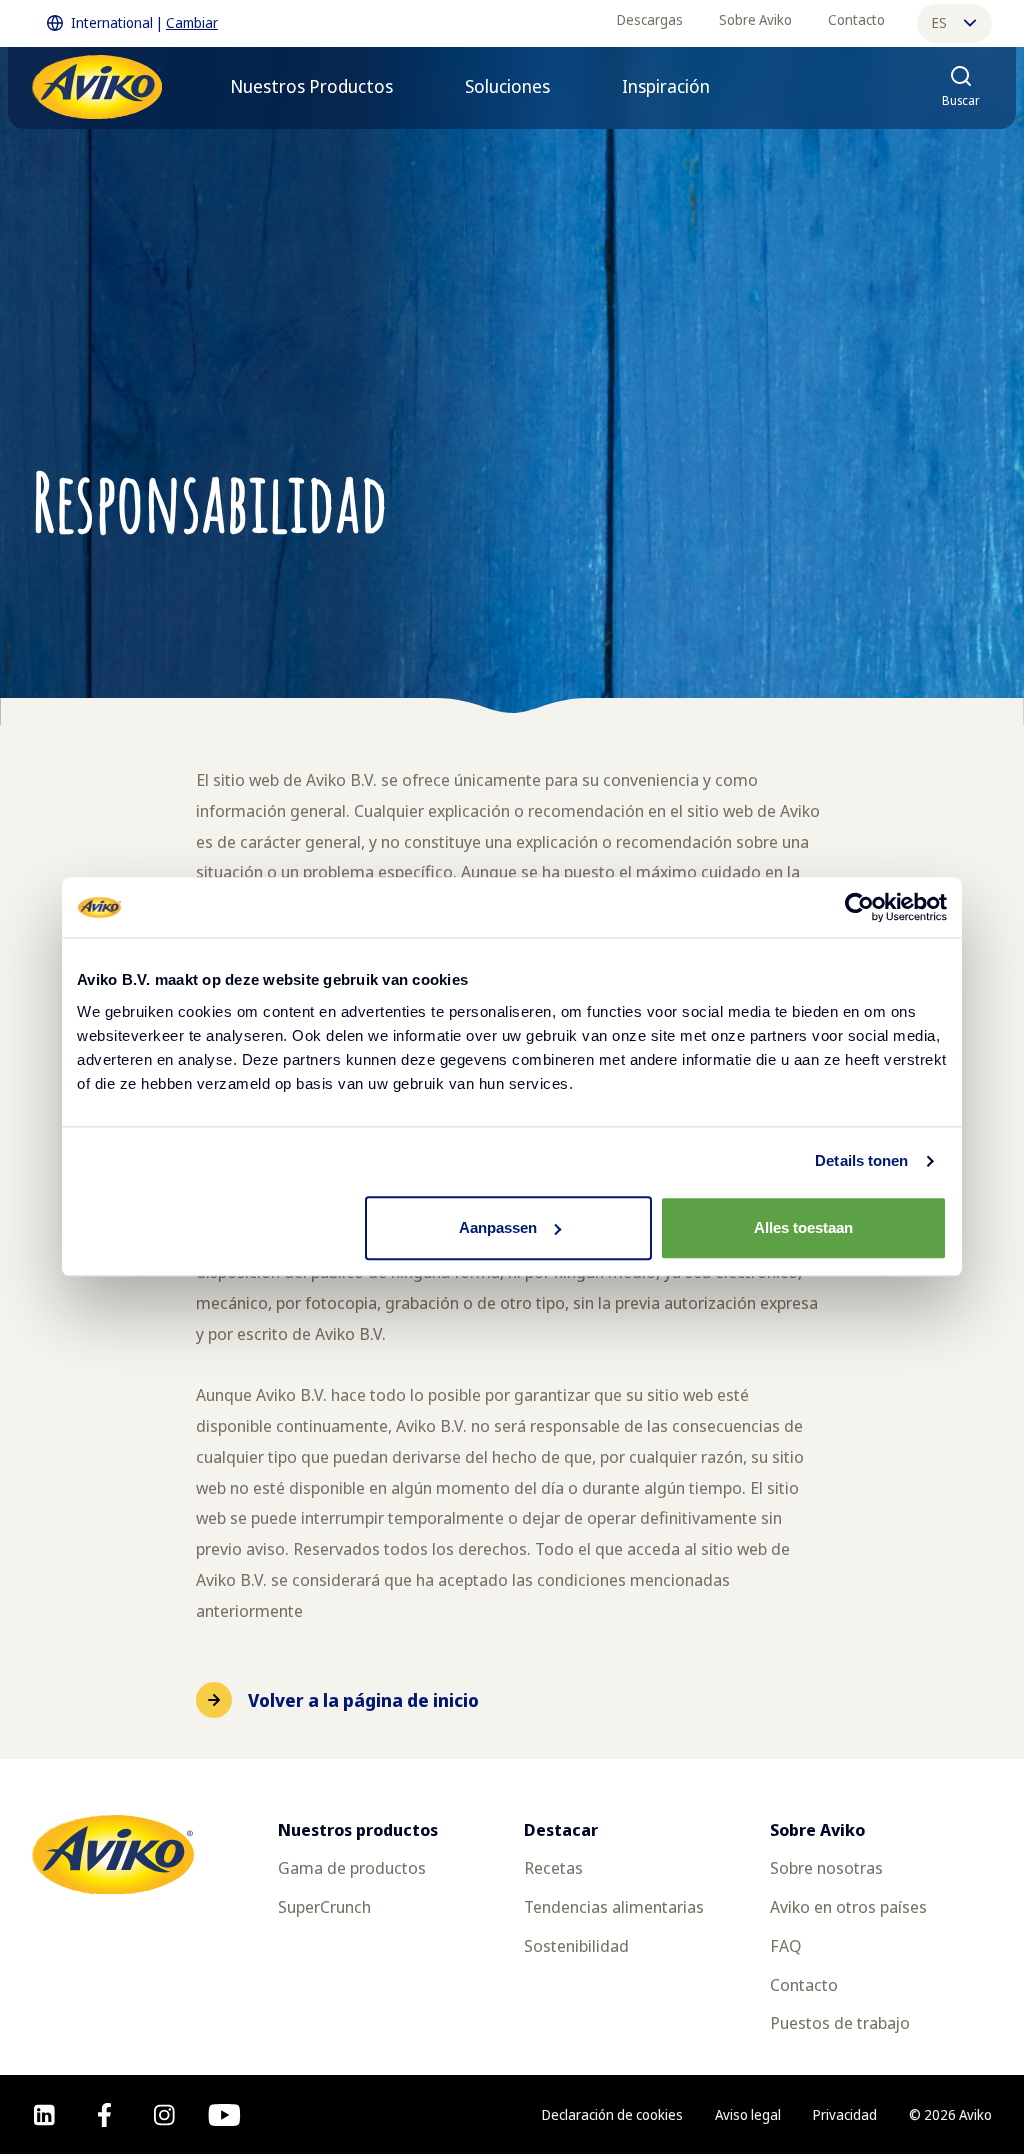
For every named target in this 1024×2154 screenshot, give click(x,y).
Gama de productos (352, 1867)
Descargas (650, 19)
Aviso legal (748, 2114)
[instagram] (164, 2115)
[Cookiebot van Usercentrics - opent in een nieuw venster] (859, 907)
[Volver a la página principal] (97, 87)
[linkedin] (44, 2115)
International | (144, 22)
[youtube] (224, 2115)
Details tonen (861, 1160)
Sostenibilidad (576, 1945)
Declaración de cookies (612, 2114)
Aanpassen (498, 1227)
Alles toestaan (803, 1227)
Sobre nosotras (826, 1867)
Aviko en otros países (848, 1906)
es (939, 22)
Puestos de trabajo (840, 2022)
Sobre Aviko (755, 19)
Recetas (553, 1867)
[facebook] (104, 2115)
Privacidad (845, 2114)
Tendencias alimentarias (614, 1906)
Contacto (856, 19)
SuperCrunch (324, 1906)
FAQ (785, 1945)
